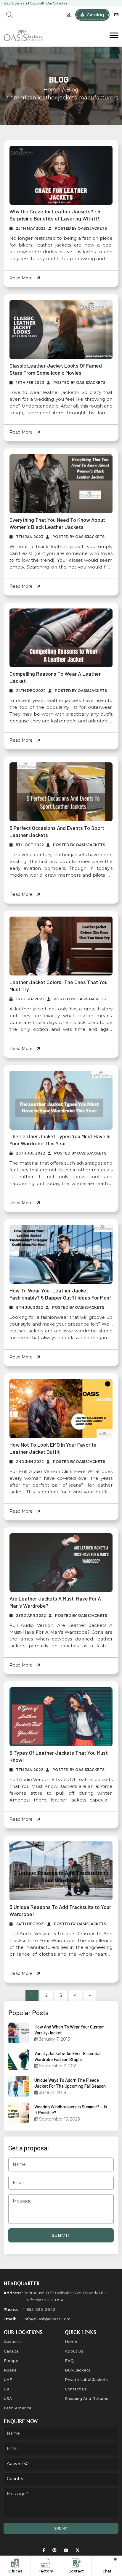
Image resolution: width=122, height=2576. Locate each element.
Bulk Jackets (78, 2370)
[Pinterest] (54, 2550)
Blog (72, 90)
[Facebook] (44, 2550)
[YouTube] (66, 2550)
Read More (22, 278)
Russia (10, 2370)
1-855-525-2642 (39, 2309)
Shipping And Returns (86, 2398)
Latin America (18, 2408)
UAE (8, 2379)
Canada (11, 2351)
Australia (12, 2342)
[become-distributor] (69, 15)
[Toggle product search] (9, 15)
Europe (11, 2361)
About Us (74, 2351)
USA (8, 2398)
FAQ (69, 2361)
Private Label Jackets (86, 2379)
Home (52, 90)
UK (7, 2389)
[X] (78, 2550)
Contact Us (76, 2389)
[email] (116, 15)
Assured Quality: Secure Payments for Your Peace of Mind (48, 3)
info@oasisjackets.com (47, 2319)
